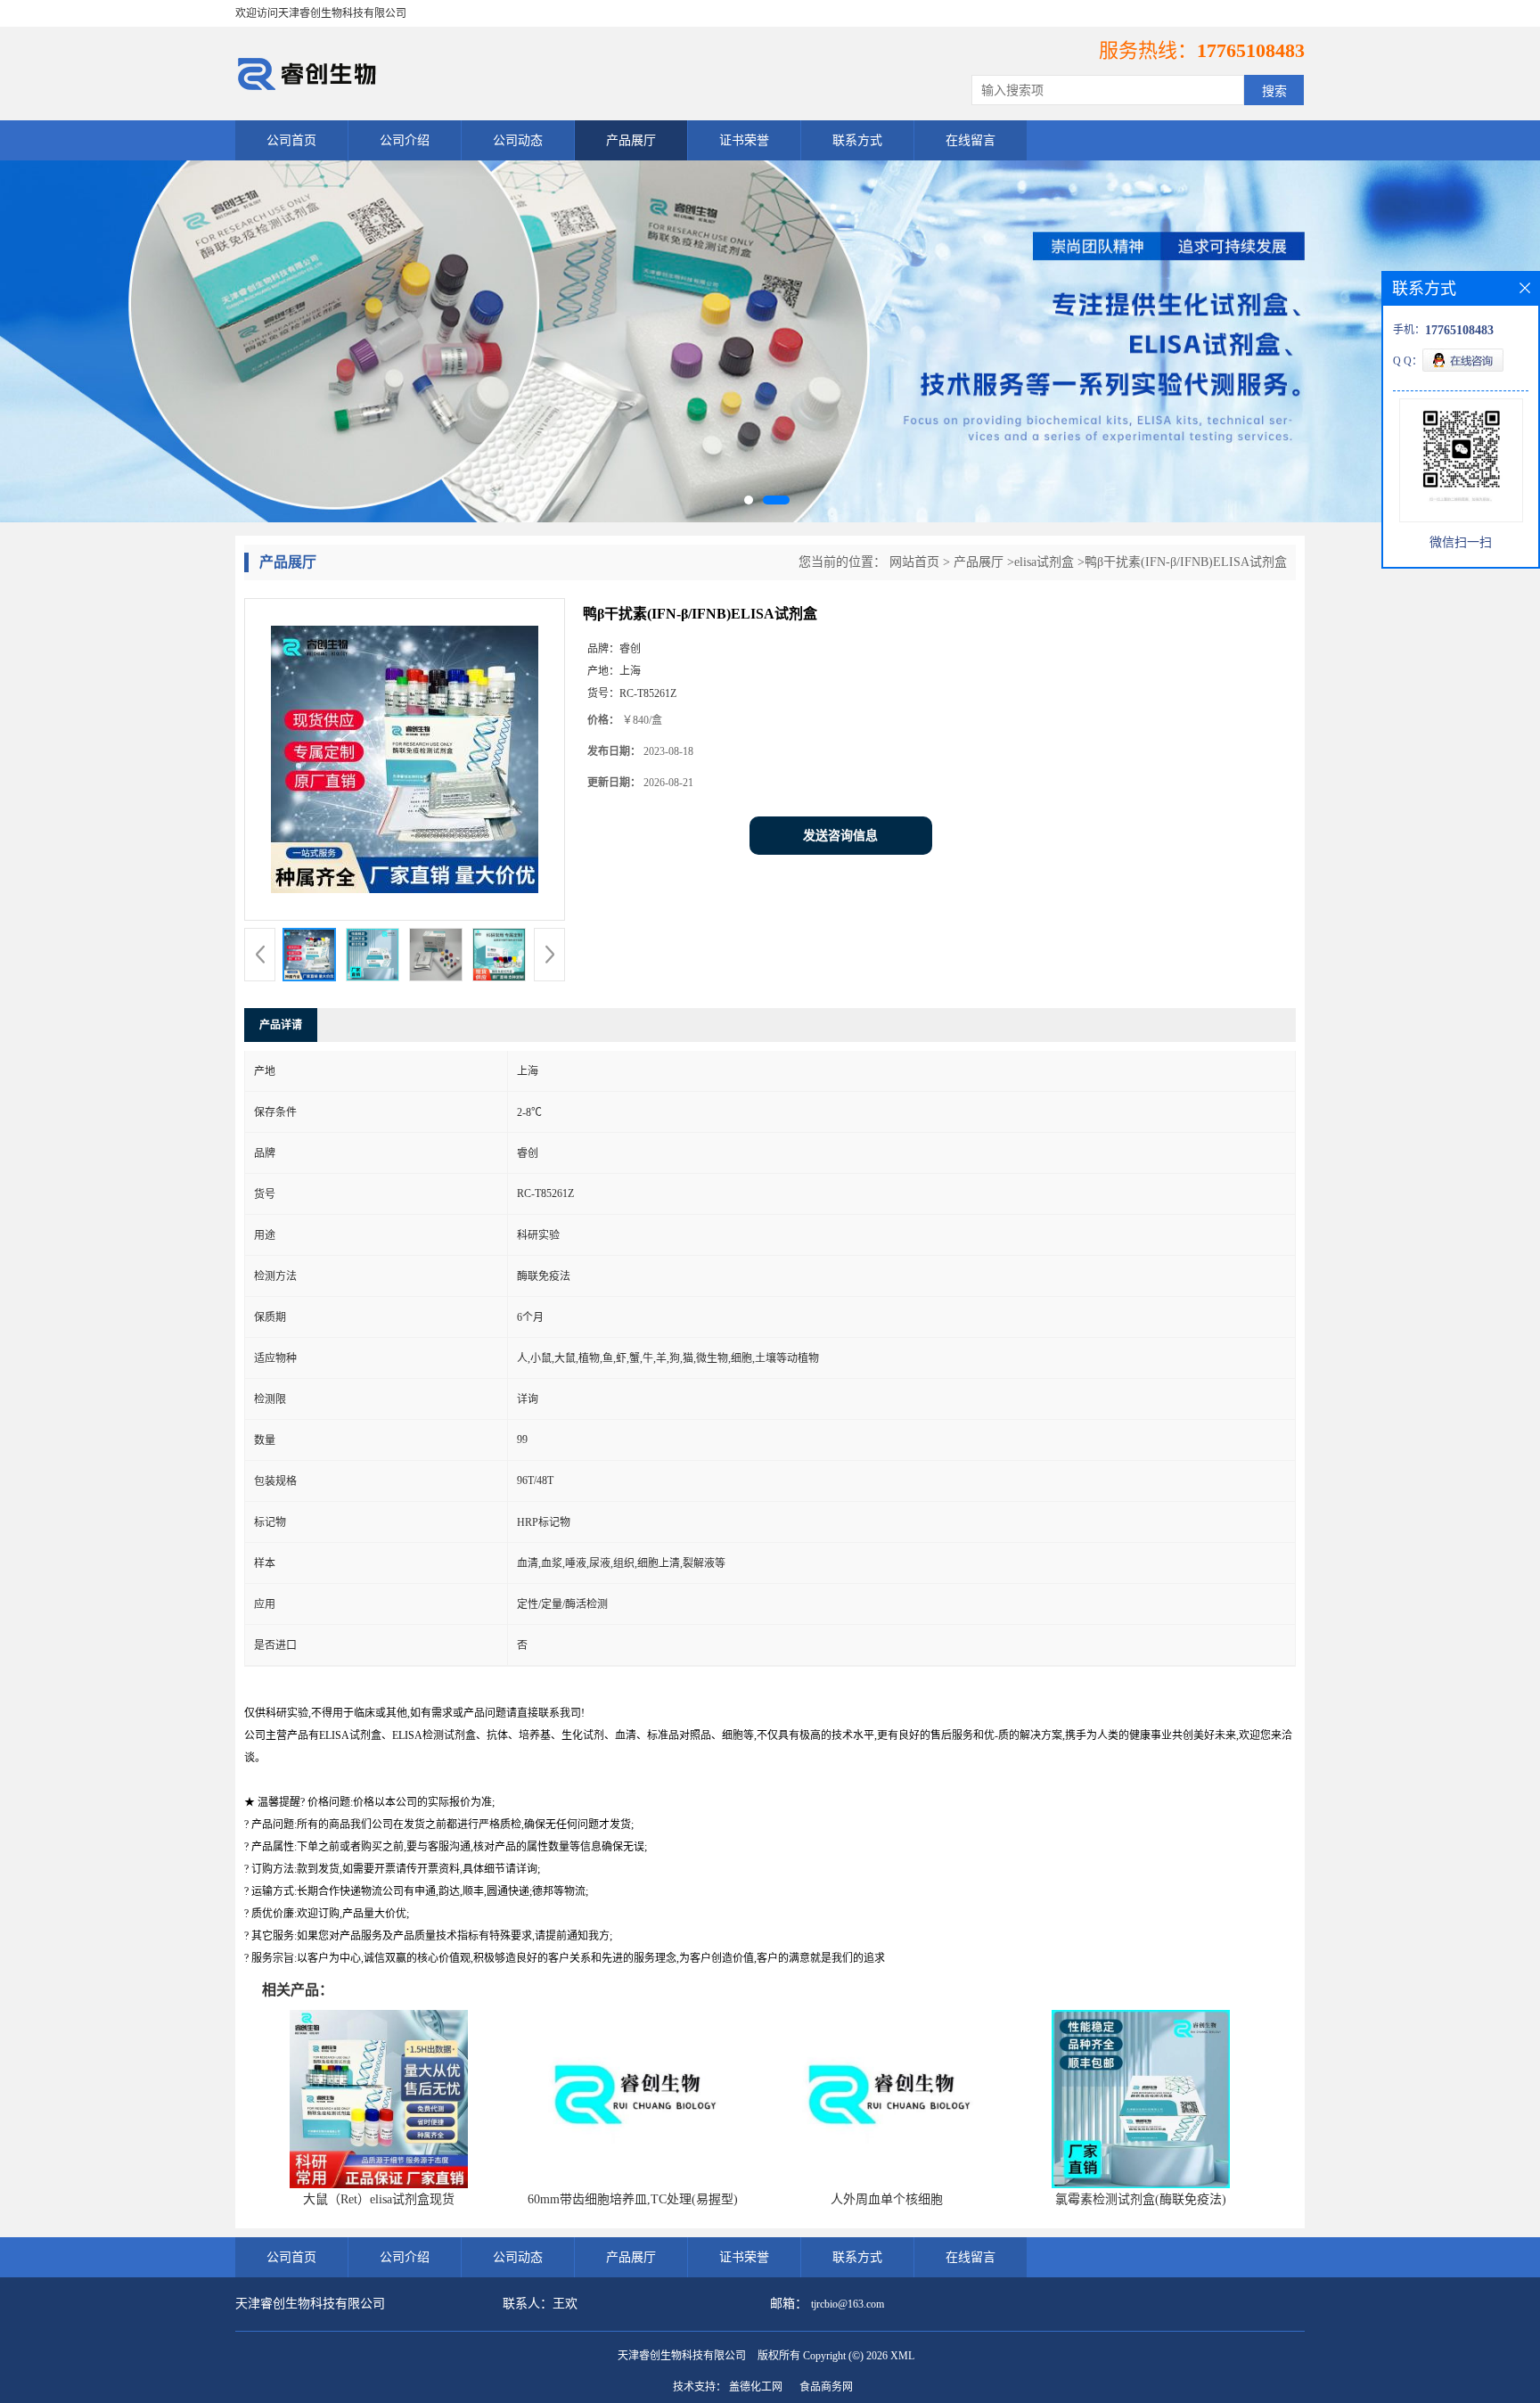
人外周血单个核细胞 (887, 2199)
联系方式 (857, 140)
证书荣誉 (744, 140)
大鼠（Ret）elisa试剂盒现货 (379, 2199)
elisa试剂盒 (1044, 562)
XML (902, 2356)
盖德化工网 (756, 2387)
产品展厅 (631, 140)
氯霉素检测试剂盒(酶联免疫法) (1141, 2199)
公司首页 (291, 140)
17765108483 (1251, 50)
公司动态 (518, 140)
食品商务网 (826, 2387)
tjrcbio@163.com (848, 2304)
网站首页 (914, 562)
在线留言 (971, 140)
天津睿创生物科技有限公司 (682, 2356)
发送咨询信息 (840, 836)
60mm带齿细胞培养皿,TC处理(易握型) (633, 2199)
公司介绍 (405, 140)
